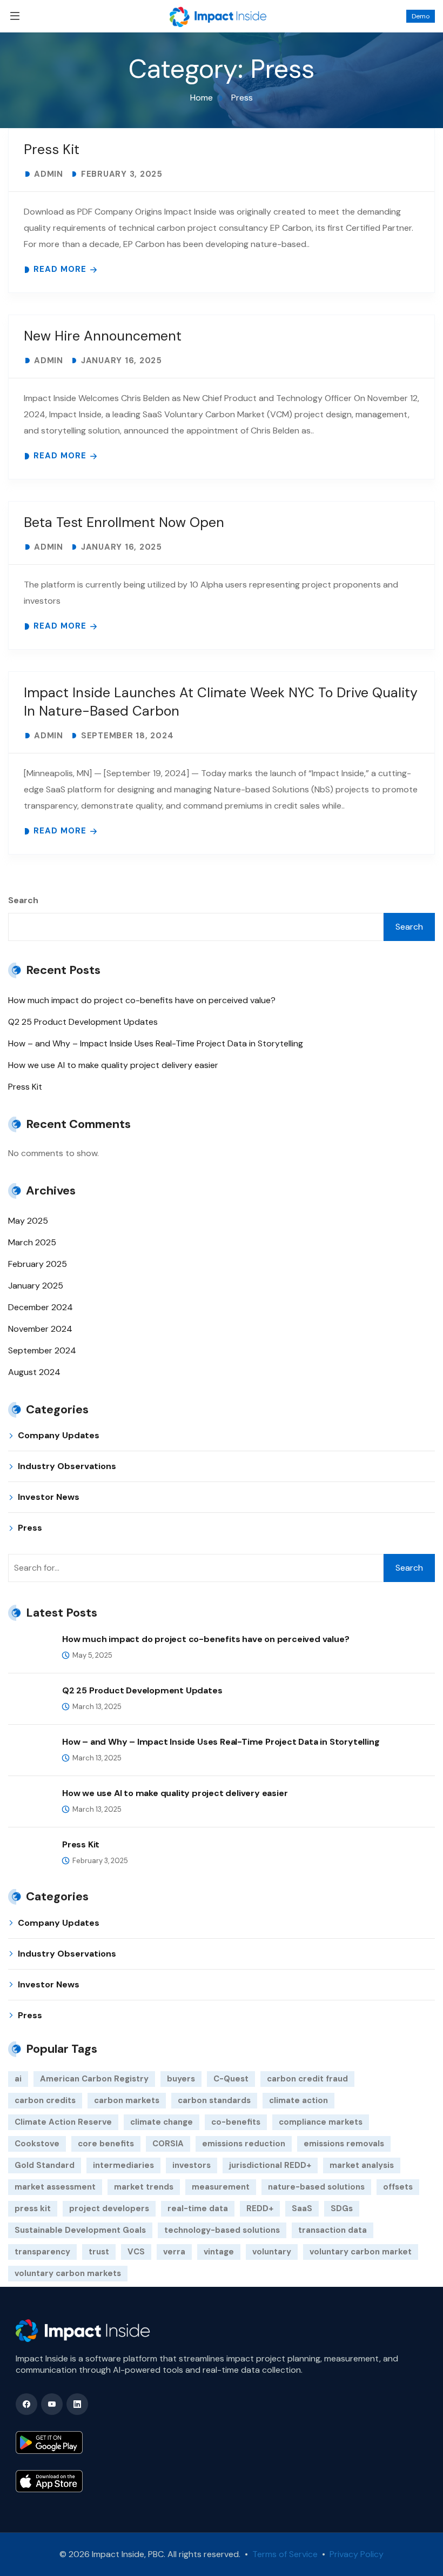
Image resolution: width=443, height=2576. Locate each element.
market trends (144, 2187)
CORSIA (168, 2144)
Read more (60, 269)
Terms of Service (285, 2554)
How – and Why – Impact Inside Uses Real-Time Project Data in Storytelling (156, 1043)
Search (23, 900)
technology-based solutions (222, 2230)
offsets (398, 2187)
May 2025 (28, 1221)
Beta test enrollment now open (124, 522)
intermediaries (123, 2165)
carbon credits (45, 2100)
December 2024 (41, 1307)
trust (99, 2252)
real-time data (198, 2208)
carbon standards (214, 2100)
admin (49, 174)
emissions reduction (244, 2144)
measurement (221, 2187)
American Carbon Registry (94, 2079)
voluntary (272, 2252)
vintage (219, 2252)
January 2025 (36, 1286)
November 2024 (40, 1329)
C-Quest (231, 2079)
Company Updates (59, 1435)
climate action (298, 2100)
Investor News (49, 1497)
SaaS (302, 2208)
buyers (181, 2079)
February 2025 (38, 1264)
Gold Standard (45, 2165)
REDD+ (260, 2208)
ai (18, 2079)
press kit (33, 2208)
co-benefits (236, 2122)
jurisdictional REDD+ (270, 2165)
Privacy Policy (355, 2554)
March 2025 (32, 1242)
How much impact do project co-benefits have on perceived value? (142, 1000)
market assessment (55, 2187)
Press (30, 1528)
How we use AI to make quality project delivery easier (113, 1065)
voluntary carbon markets (68, 2273)
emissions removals (344, 2144)
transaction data (333, 2230)
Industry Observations (67, 1466)
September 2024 (42, 1350)
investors (192, 2165)
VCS (136, 2252)
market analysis (362, 2165)
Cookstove (37, 2144)
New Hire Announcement (103, 336)
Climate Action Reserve (63, 2122)
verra (174, 2252)
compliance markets (321, 2122)
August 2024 (34, 1372)
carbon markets (127, 2100)
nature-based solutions (316, 2187)
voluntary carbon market (361, 2252)
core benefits (106, 2144)
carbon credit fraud (307, 2079)
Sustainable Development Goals (80, 2230)
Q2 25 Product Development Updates (83, 1022)
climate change (162, 2122)
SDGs (342, 2208)
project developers (109, 2208)
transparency (42, 2252)
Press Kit (52, 149)
